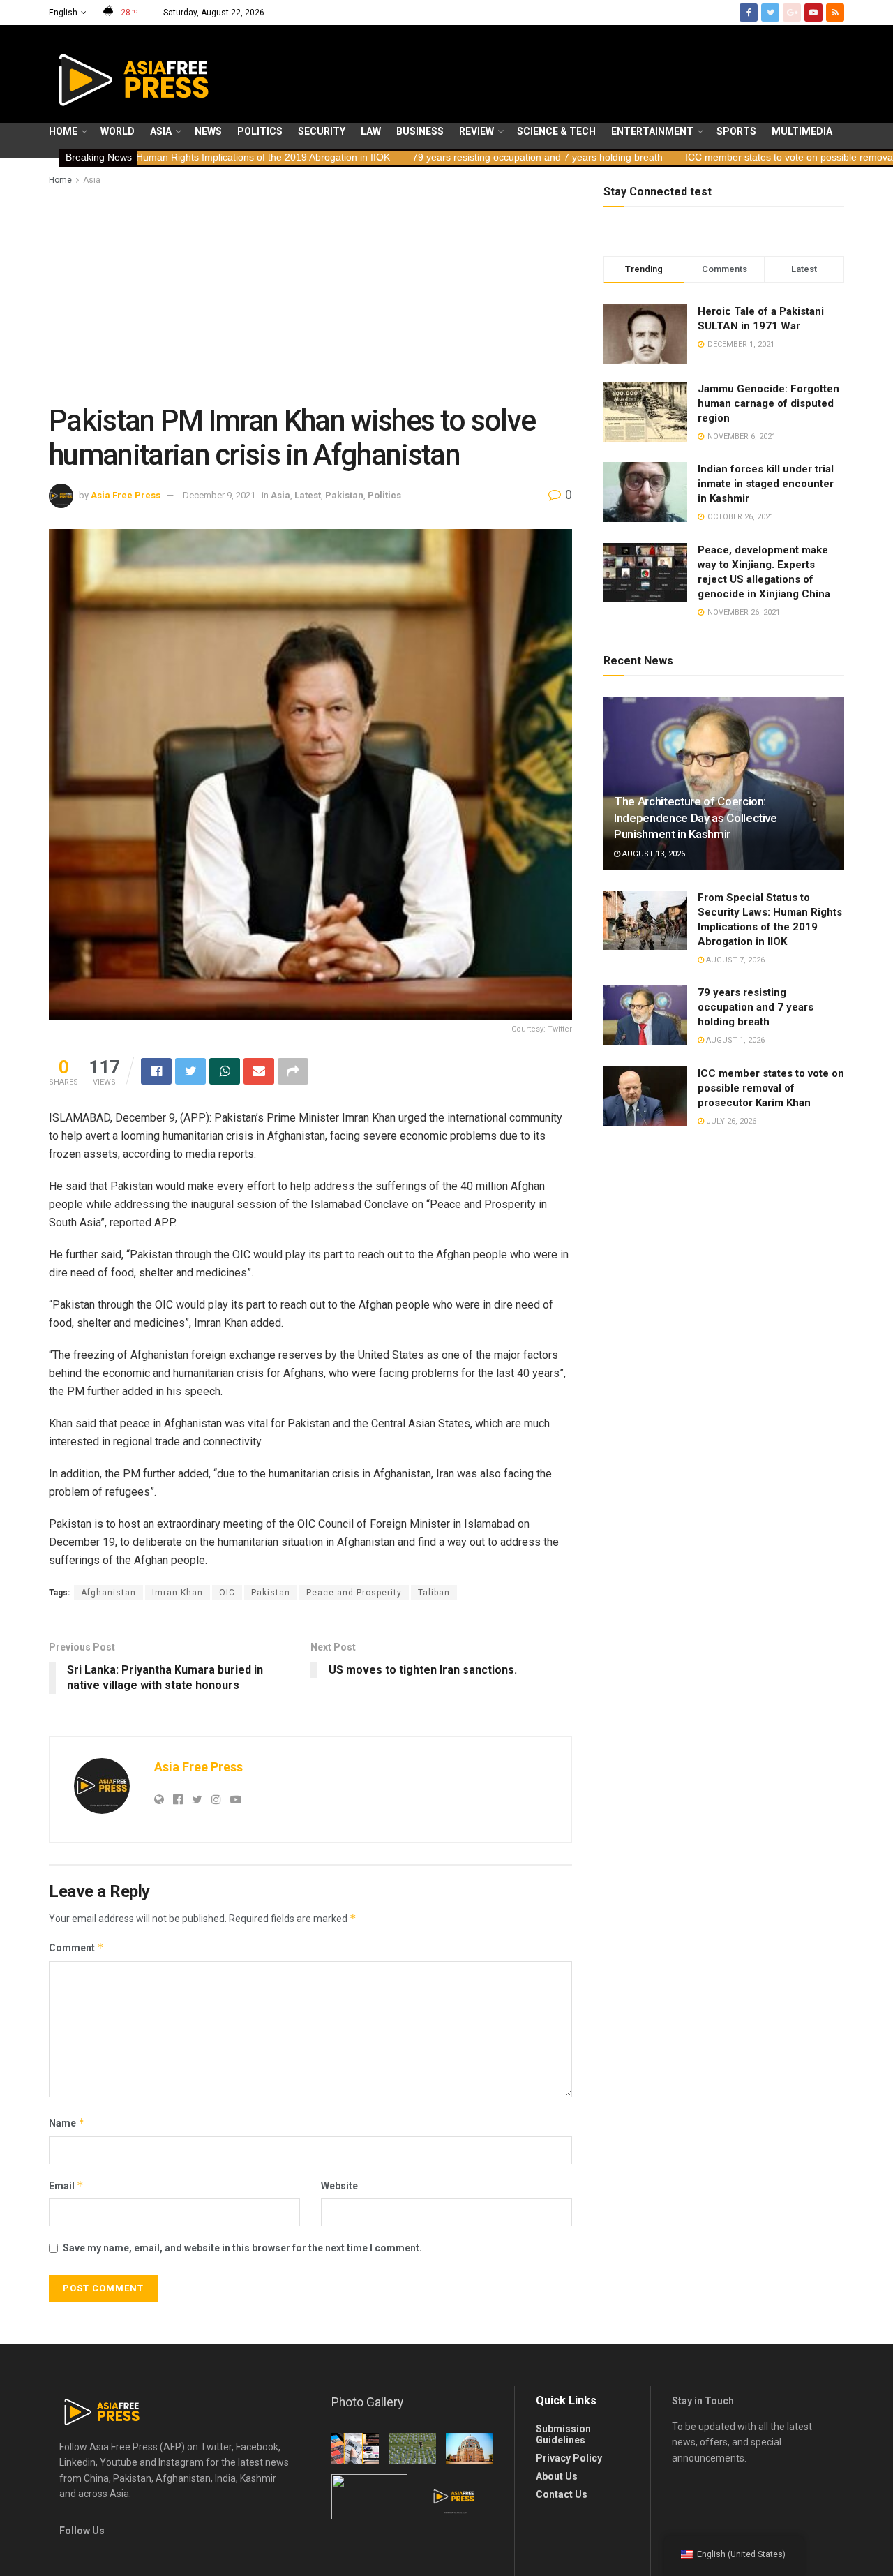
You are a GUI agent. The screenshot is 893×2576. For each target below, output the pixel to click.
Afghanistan (108, 1593)
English (63, 13)
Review (476, 131)
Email (66, 2186)
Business (420, 131)
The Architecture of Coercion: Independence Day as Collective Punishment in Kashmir (696, 818)
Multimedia (802, 131)
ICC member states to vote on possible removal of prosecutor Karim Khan (701, 157)
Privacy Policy (569, 2458)
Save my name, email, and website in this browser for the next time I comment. (242, 2248)
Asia (161, 131)
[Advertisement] (310, 292)
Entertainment (652, 131)
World (118, 131)
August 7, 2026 (734, 960)
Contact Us (562, 2494)
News (208, 131)
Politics (260, 131)
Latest (308, 495)
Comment (76, 1948)
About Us (557, 2476)
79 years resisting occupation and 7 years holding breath (391, 157)
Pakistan (344, 495)
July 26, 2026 (730, 1121)
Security (322, 131)
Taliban (434, 1593)
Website (339, 2186)
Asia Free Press (126, 495)
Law (371, 131)
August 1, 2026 (734, 1040)
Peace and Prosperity (354, 1593)
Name (67, 2123)
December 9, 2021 (219, 495)
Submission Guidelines (563, 2434)
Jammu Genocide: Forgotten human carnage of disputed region (768, 403)
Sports (736, 131)
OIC (227, 1593)
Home (63, 131)
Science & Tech (556, 131)
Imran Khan (178, 1593)
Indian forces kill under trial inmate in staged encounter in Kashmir (766, 484)
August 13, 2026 (653, 854)
